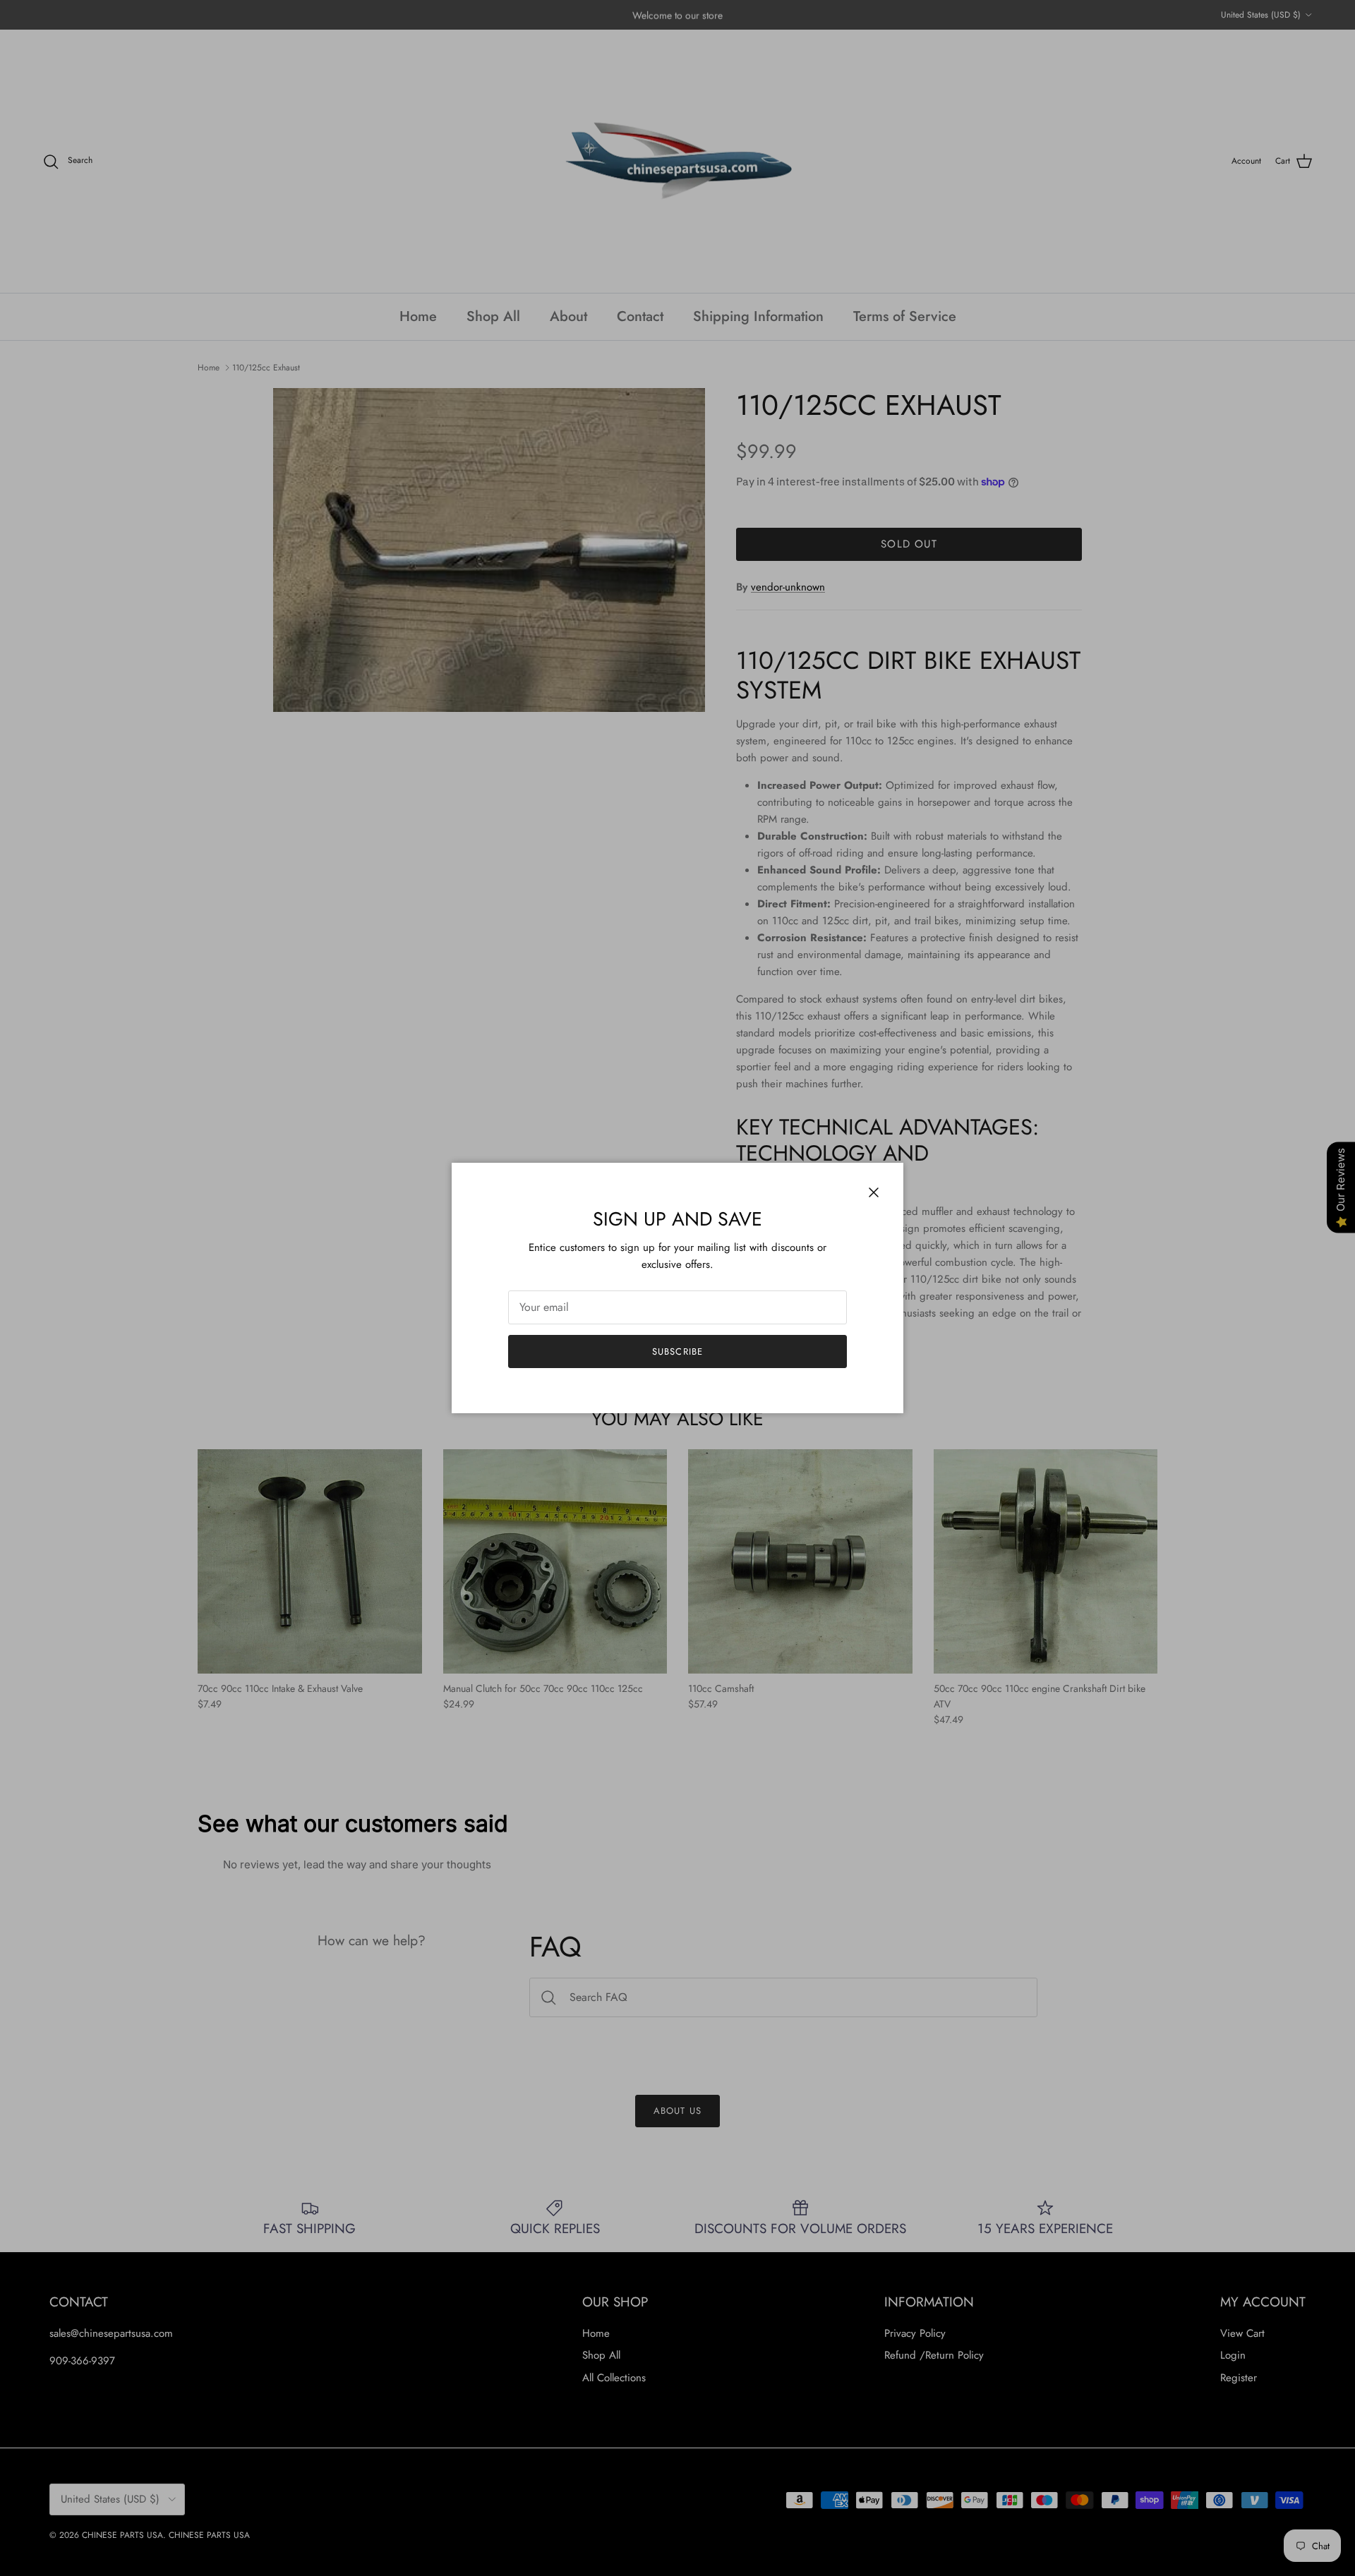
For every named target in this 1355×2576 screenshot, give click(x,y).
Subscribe (677, 1352)
